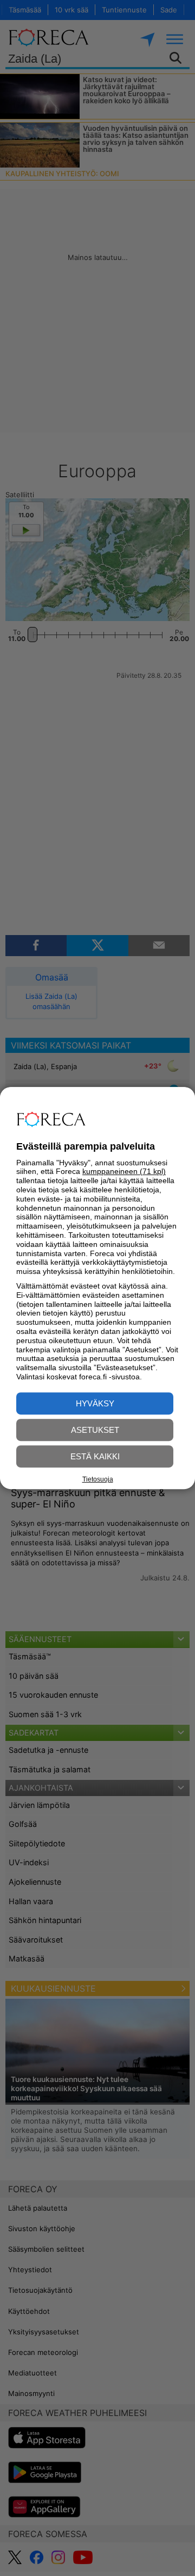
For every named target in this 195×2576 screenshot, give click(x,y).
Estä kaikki (95, 1456)
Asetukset (95, 1430)
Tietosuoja (98, 1479)
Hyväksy (95, 1403)
